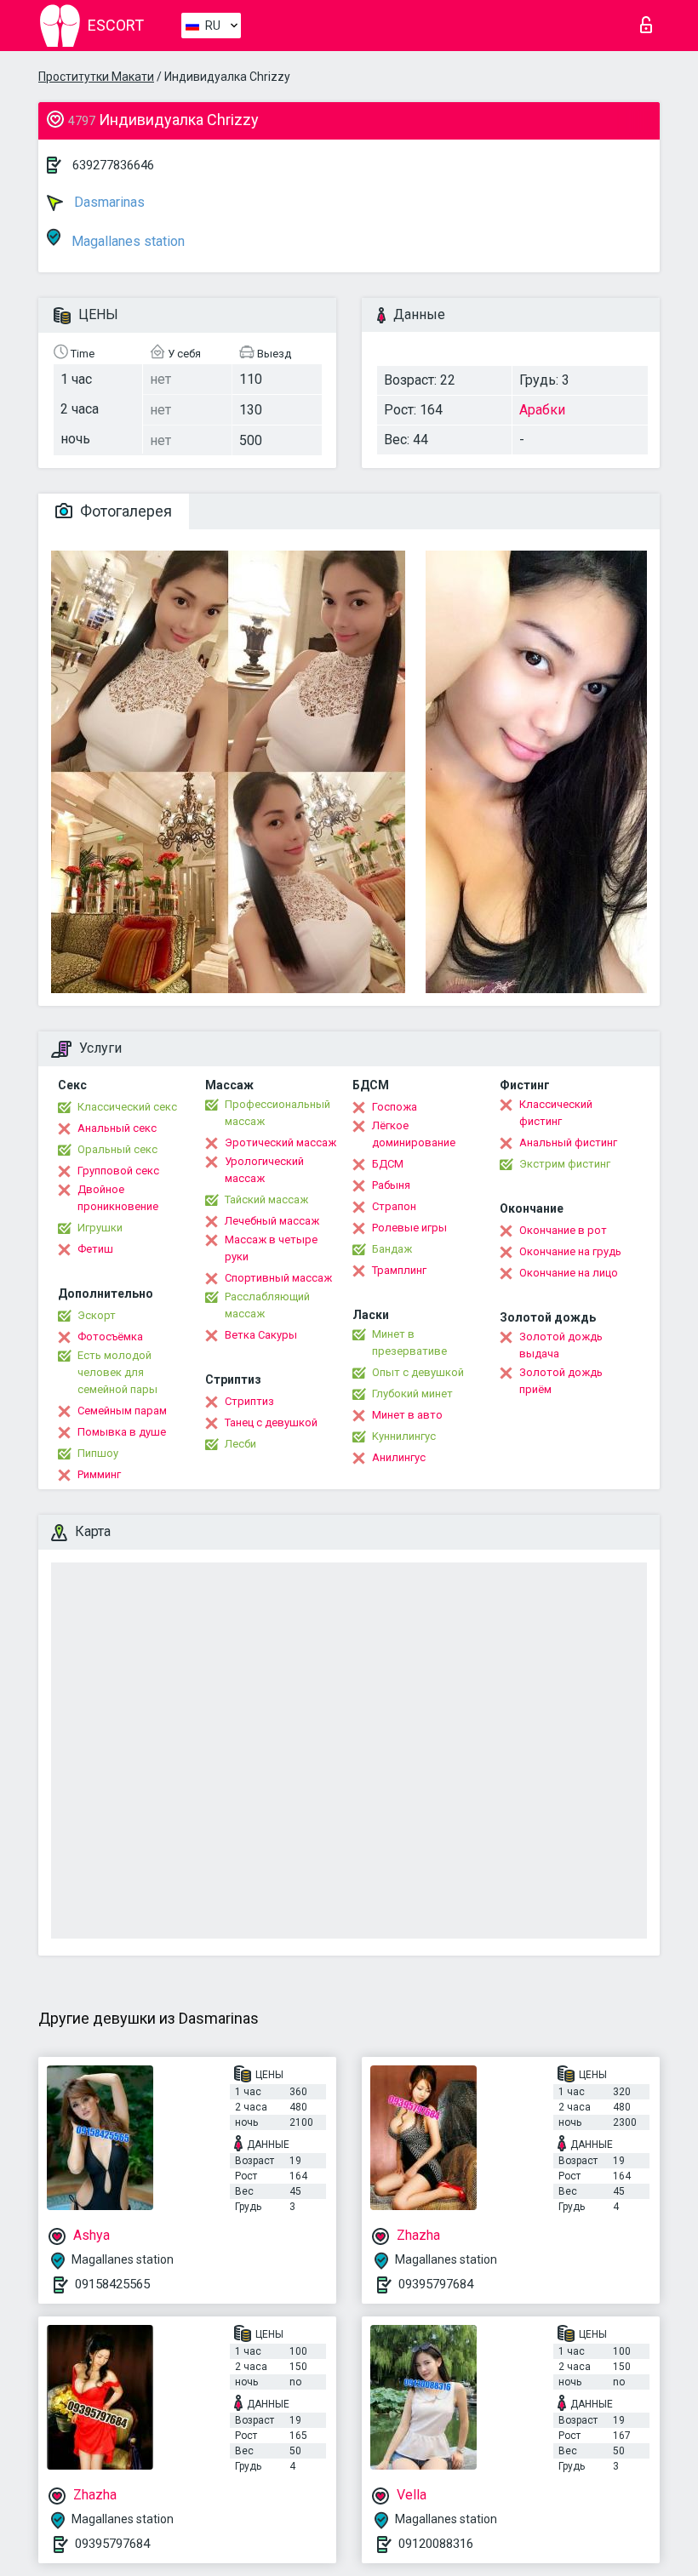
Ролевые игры (409, 1228)
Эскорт (97, 1315)
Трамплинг (399, 1270)
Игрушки (100, 1228)
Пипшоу (98, 1453)
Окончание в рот (563, 1230)
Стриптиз (249, 1401)
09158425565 (112, 2284)
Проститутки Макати (96, 77)
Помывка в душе (122, 1432)
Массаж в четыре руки (271, 1248)
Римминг (99, 1474)
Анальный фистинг (568, 1142)
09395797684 (436, 2284)
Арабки (542, 410)
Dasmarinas (108, 202)
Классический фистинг (556, 1113)
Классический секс (127, 1107)
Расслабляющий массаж (267, 1305)
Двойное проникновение (118, 1198)
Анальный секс (117, 1128)
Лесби (240, 1444)
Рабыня (391, 1185)
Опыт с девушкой (418, 1372)
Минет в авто (407, 1415)
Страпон (394, 1206)
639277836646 (113, 165)
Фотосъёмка (110, 1337)
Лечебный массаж (272, 1221)
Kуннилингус (404, 1436)
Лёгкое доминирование (414, 1134)
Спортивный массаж (278, 1278)
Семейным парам (122, 1411)
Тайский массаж (266, 1199)
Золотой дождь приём (561, 1381)
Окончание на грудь (570, 1251)
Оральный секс (117, 1149)
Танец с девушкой (271, 1422)
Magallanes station (126, 241)
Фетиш (95, 1249)
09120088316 (436, 2544)
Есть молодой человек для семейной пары (117, 1372)
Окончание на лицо (569, 1273)
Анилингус (399, 1457)
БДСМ (388, 1164)
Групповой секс (118, 1171)
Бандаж (392, 1249)
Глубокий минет (412, 1394)
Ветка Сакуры (261, 1335)
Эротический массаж (280, 1142)
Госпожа (395, 1107)
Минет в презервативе (409, 1342)
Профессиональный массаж (277, 1113)
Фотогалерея (124, 511)
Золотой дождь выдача (561, 1345)
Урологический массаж (264, 1170)
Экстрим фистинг (565, 1164)
